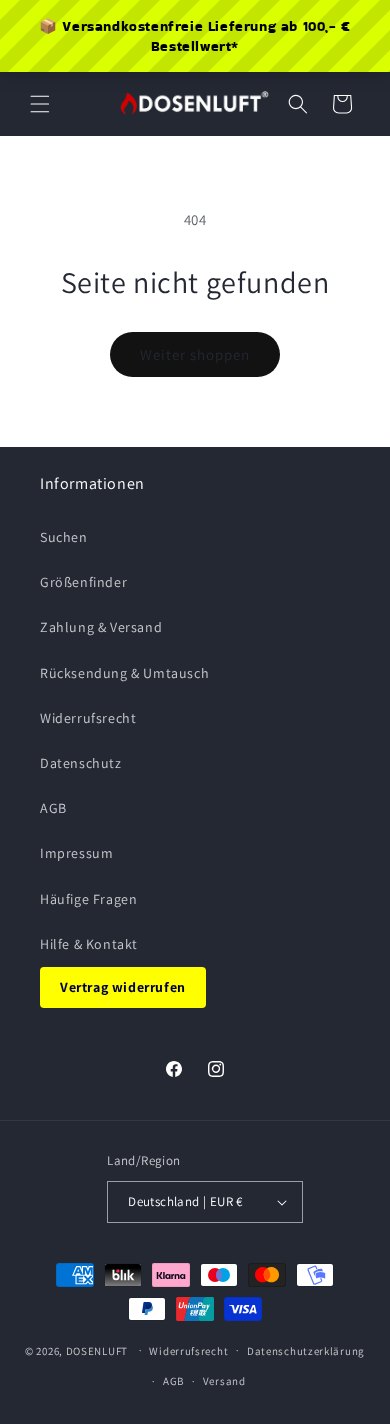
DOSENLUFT (97, 1350)
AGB (53, 808)
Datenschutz (81, 763)
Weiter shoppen (195, 354)
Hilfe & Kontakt (89, 944)
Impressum (76, 853)
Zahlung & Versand (101, 627)
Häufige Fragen (88, 899)
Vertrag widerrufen (123, 987)
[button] (40, 104)
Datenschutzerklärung (306, 1351)
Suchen (64, 537)
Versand (224, 1381)
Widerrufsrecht (88, 718)
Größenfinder (83, 582)
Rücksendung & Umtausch (124, 673)
